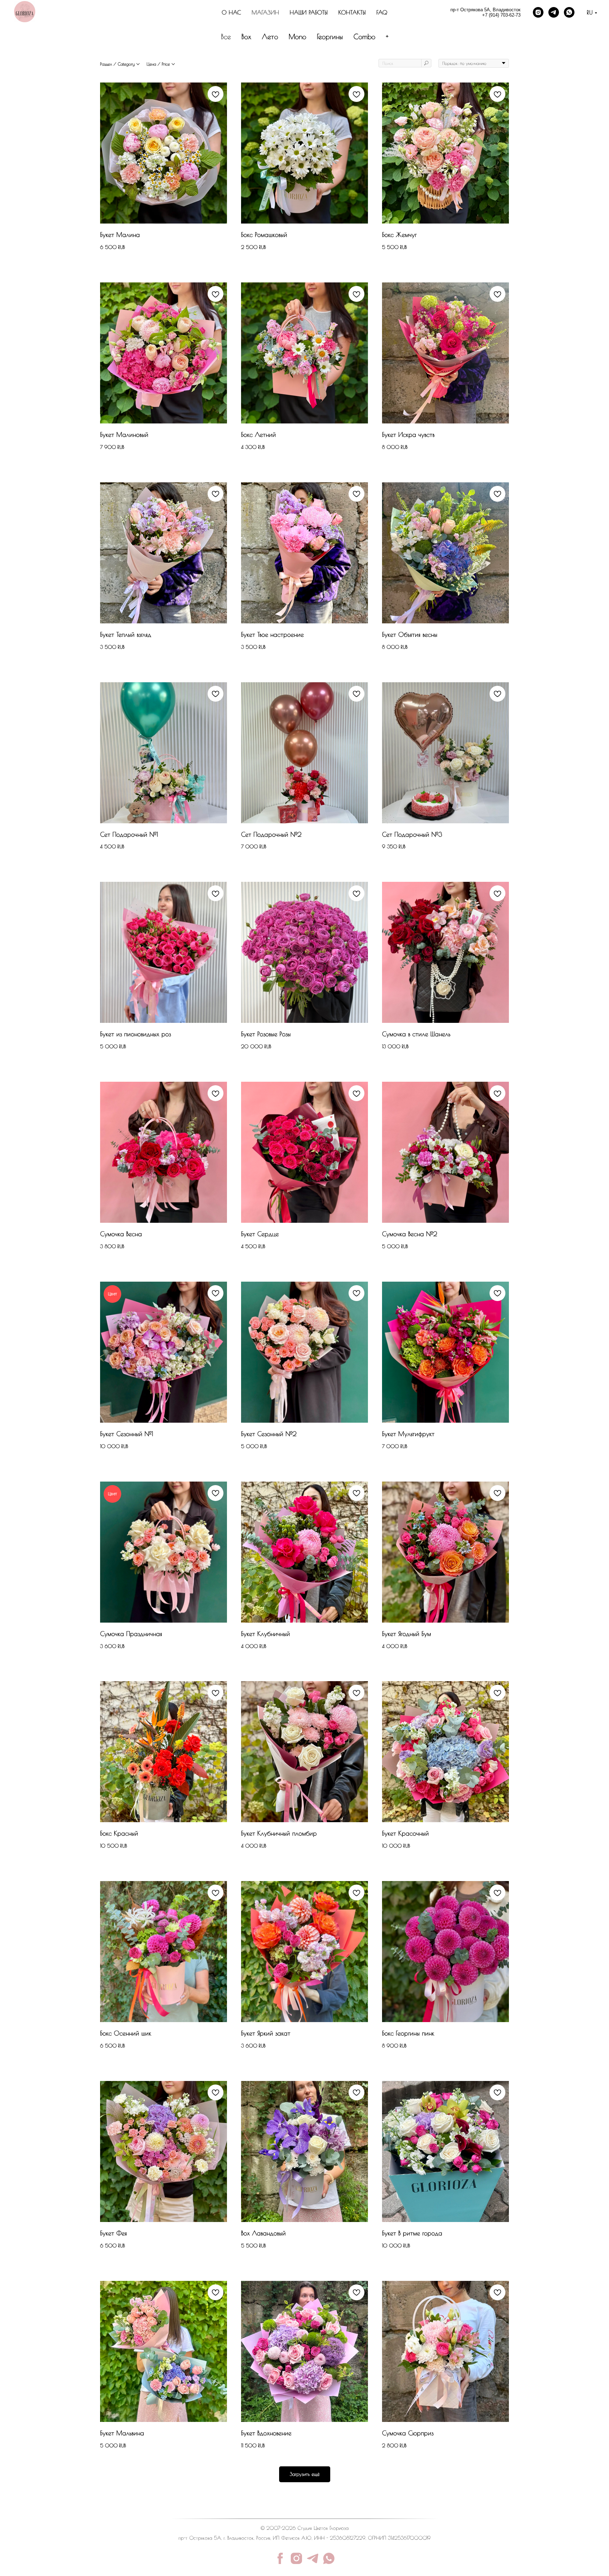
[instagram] (538, 12)
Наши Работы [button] (309, 12)
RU (590, 12)
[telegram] (554, 12)
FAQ (382, 12)
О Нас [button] (231, 12)
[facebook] (280, 2558)
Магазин (265, 12)
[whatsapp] (569, 12)
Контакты (352, 12)
